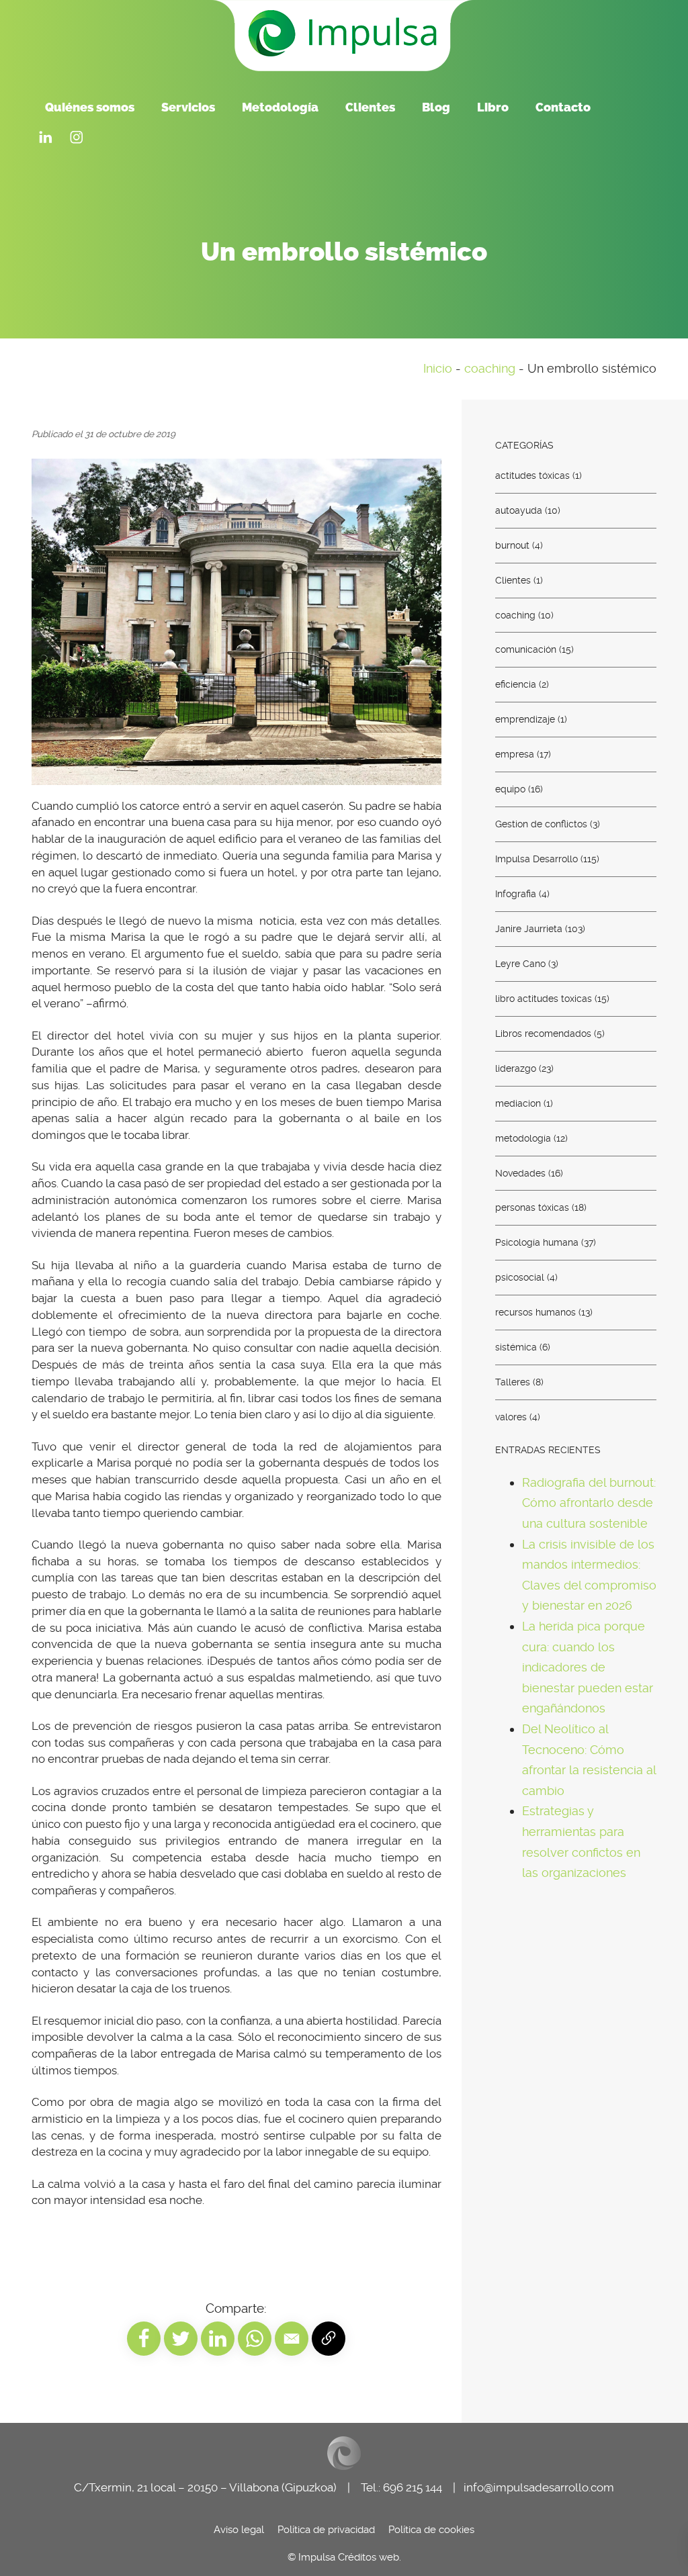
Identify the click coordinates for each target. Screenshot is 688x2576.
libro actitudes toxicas (544, 998)
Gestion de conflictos (541, 824)
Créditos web (369, 2557)
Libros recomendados (543, 1033)
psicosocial (520, 1277)
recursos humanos (535, 1312)
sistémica (516, 1347)
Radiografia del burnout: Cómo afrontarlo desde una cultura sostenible (589, 1502)
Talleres (513, 1382)
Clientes (513, 580)
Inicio (438, 368)
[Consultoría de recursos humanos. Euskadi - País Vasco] (344, 33)
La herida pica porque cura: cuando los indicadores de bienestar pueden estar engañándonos (588, 1667)
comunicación (526, 649)
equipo (510, 789)
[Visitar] (46, 135)
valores (511, 1417)
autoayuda (519, 510)
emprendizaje (525, 719)
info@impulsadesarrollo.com (539, 2488)
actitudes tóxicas (532, 475)
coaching (490, 368)
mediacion (518, 1103)
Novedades (520, 1172)
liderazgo (516, 1068)
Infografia (516, 894)
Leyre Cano (520, 964)
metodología (523, 1138)
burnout (512, 545)
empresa (515, 754)
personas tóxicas (532, 1207)
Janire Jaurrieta (529, 929)
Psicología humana (537, 1242)
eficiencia (516, 684)
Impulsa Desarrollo (536, 859)
